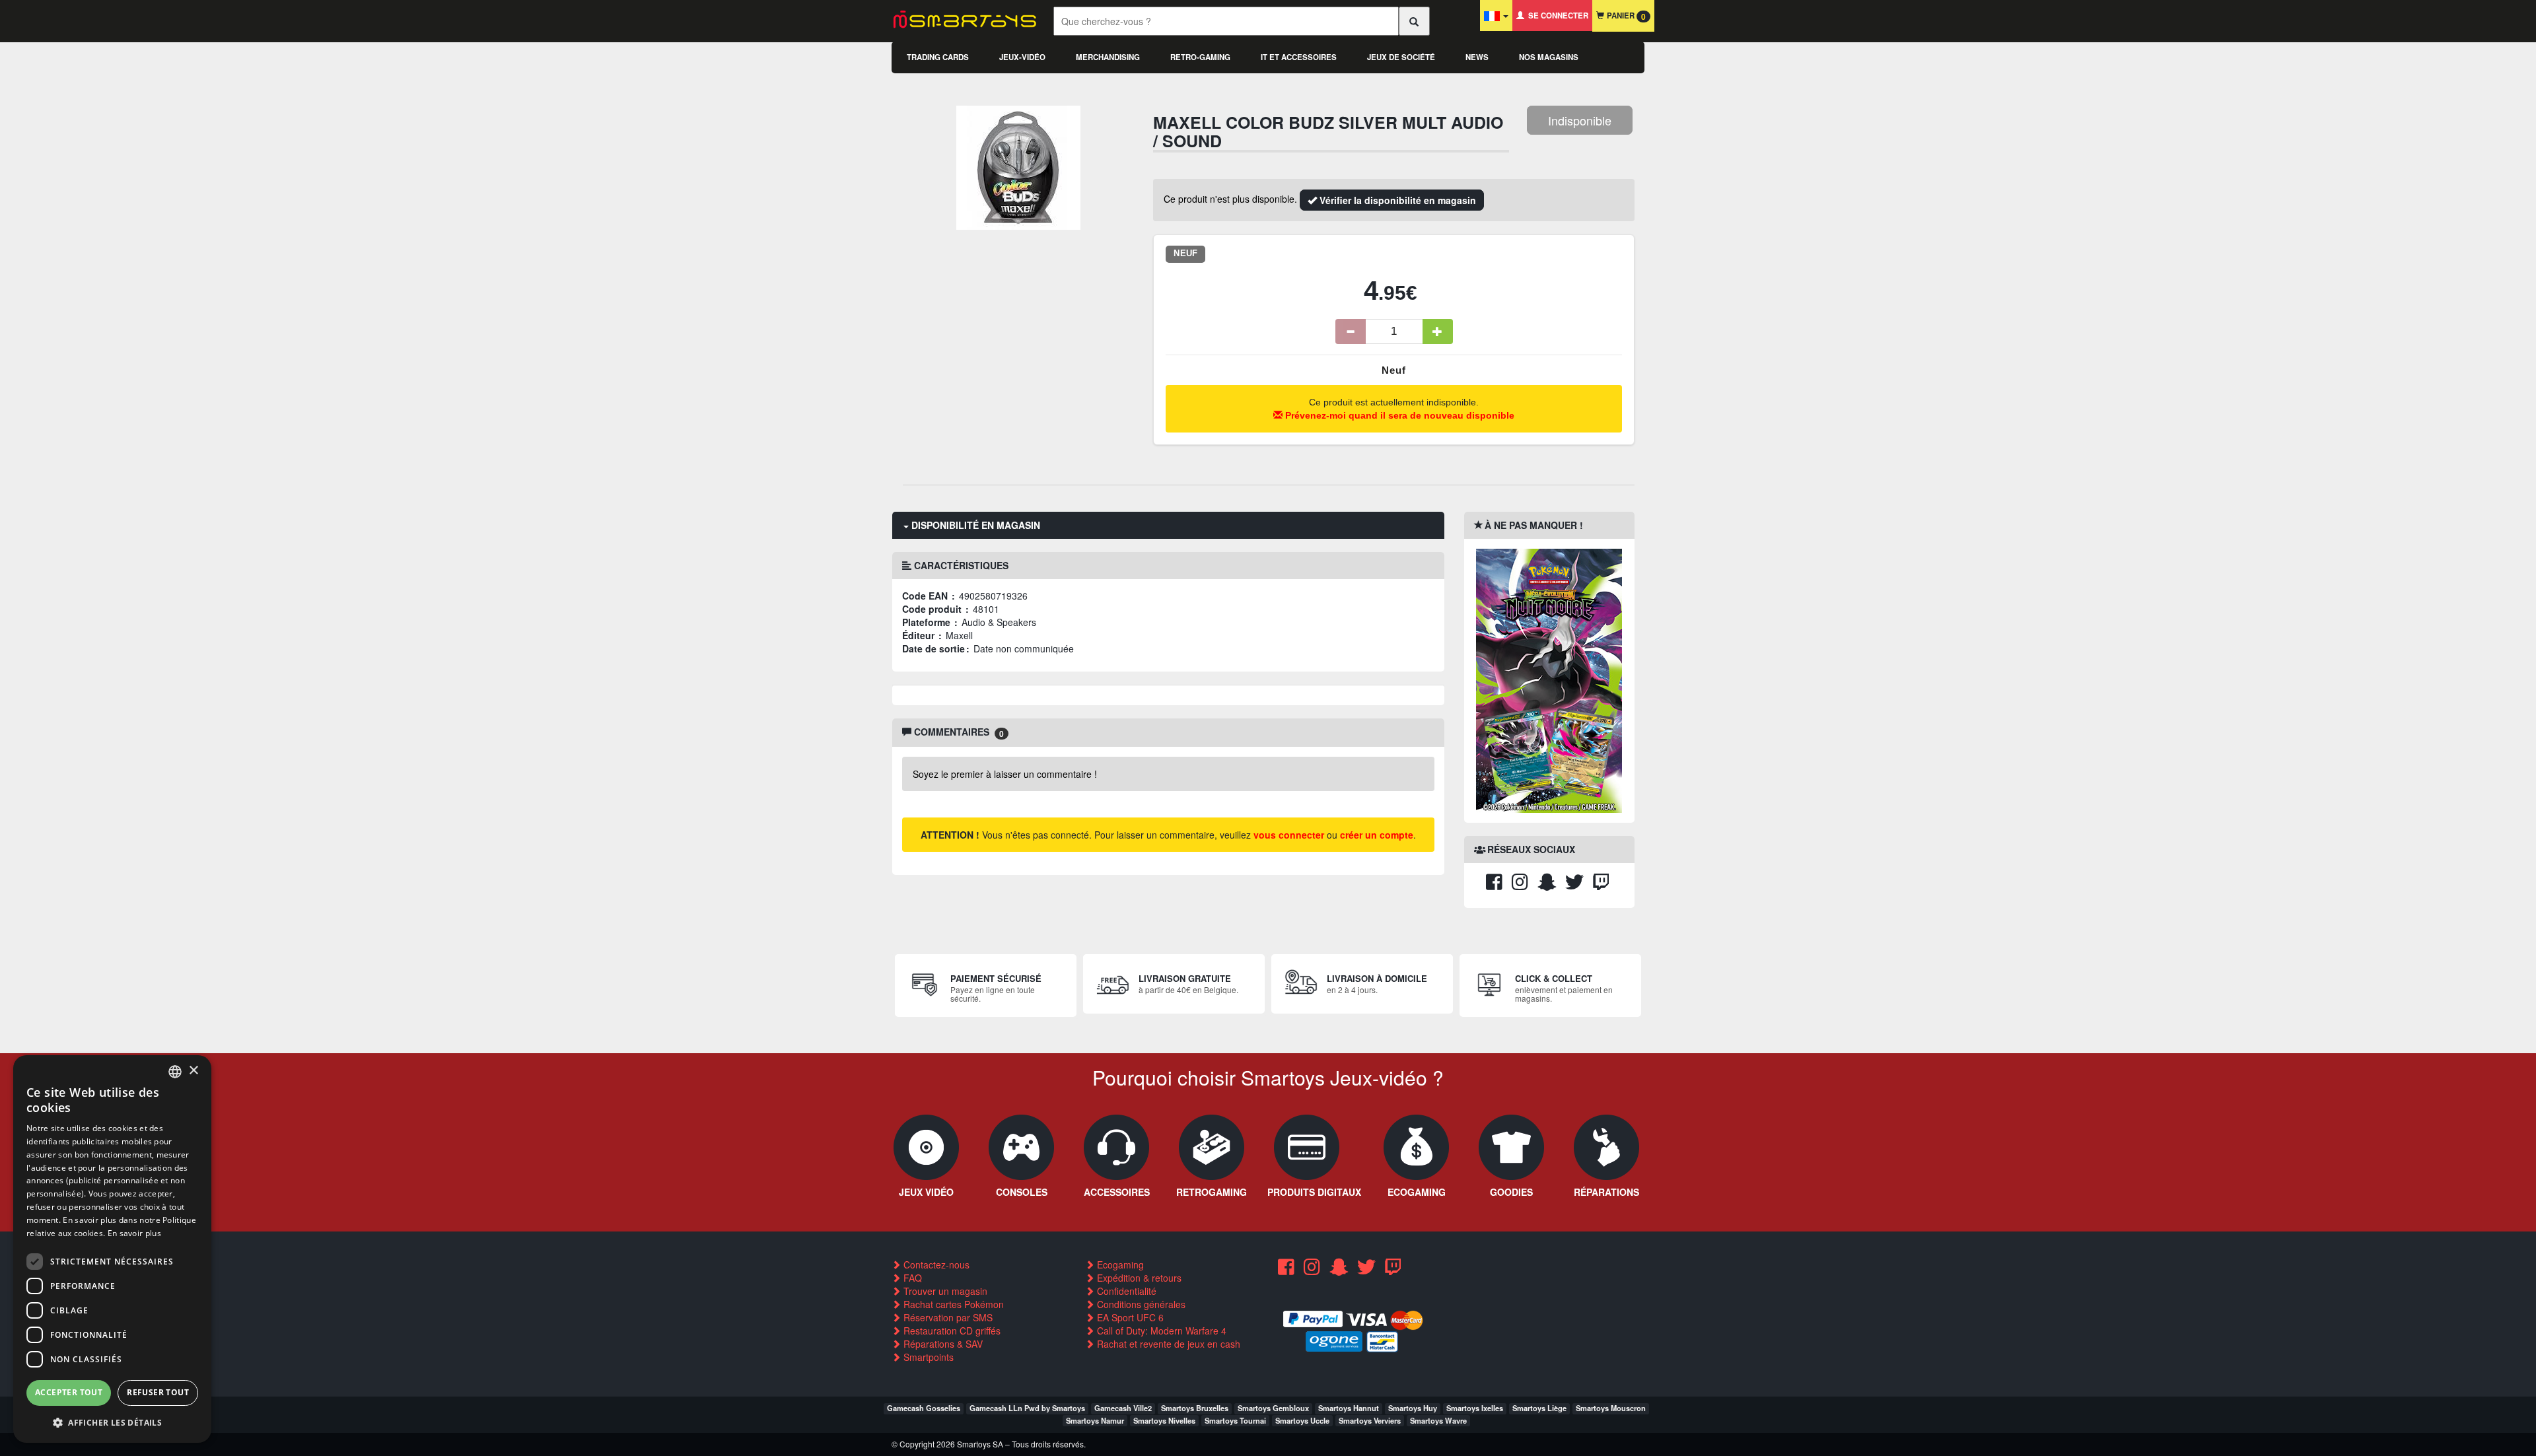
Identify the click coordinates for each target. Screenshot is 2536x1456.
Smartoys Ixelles (1475, 1408)
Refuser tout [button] (158, 1392)
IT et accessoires (1299, 57)
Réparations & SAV (942, 1344)
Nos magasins (1549, 57)
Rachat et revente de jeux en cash (1167, 1344)
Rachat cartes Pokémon (952, 1304)
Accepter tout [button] (69, 1392)
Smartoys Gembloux (1273, 1408)
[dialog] (112, 1249)
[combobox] (175, 1072)
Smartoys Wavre (1438, 1420)
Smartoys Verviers (1370, 1420)
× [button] (193, 1071)
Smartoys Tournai (1235, 1420)
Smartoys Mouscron (1611, 1408)
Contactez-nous (935, 1265)
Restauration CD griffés (951, 1331)
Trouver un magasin (944, 1291)
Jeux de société (1401, 57)
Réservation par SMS (947, 1317)
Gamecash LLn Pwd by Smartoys (1027, 1408)
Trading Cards (938, 57)
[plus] (1438, 331)
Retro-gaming (1200, 57)
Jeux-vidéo (1022, 57)
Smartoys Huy (1413, 1408)
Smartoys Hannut (1349, 1408)
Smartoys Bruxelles (1195, 1408)
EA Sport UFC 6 (1129, 1317)
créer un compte (1377, 835)
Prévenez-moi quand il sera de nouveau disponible (1398, 415)
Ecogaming (1119, 1265)
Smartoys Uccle (1302, 1420)
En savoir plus (134, 1233)
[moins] (1351, 331)
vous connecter (1289, 835)
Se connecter (1556, 16)
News (1477, 57)
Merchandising (1108, 57)
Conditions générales (1140, 1304)
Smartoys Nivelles (1164, 1420)
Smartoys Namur (1095, 1420)
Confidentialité (1125, 1291)
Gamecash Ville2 (1123, 1408)
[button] (112, 1422)
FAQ (911, 1278)
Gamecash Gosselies (924, 1408)
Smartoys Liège (1539, 1408)
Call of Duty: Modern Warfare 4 (1160, 1331)
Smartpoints (927, 1357)
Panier (1625, 16)
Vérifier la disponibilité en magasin (1396, 200)
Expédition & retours (1138, 1278)
